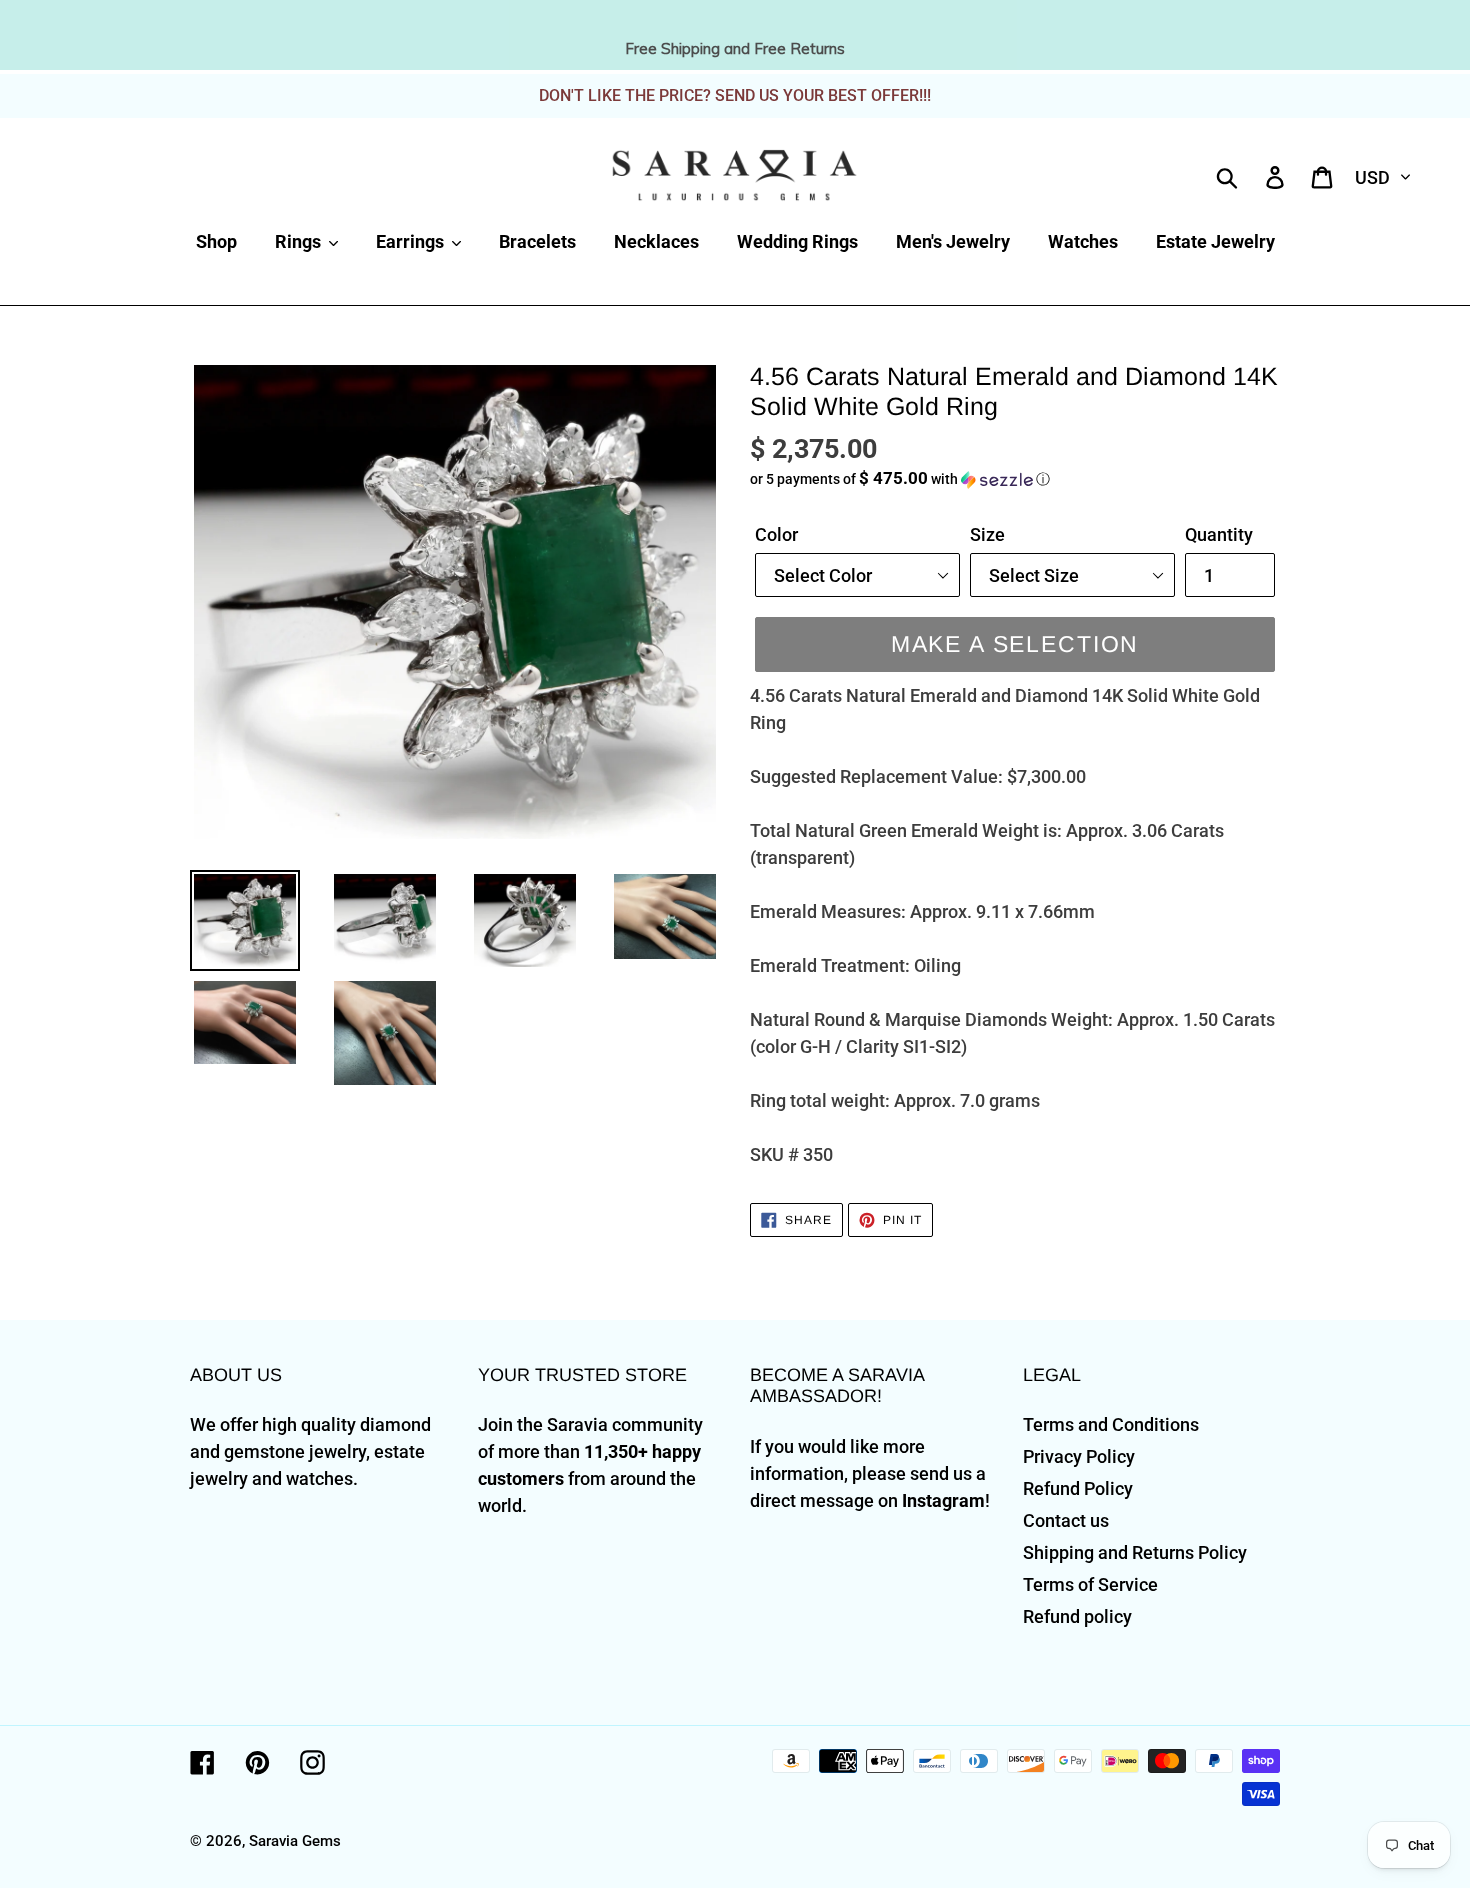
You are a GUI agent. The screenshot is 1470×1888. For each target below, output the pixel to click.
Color (776, 534)
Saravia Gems (295, 1841)
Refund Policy (1078, 1488)
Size (987, 534)
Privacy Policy (1079, 1456)
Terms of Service (1090, 1584)
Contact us (1066, 1520)
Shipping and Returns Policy (1135, 1552)
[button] (1015, 479)
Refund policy (1077, 1616)
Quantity (1219, 534)
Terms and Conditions (1111, 1424)
